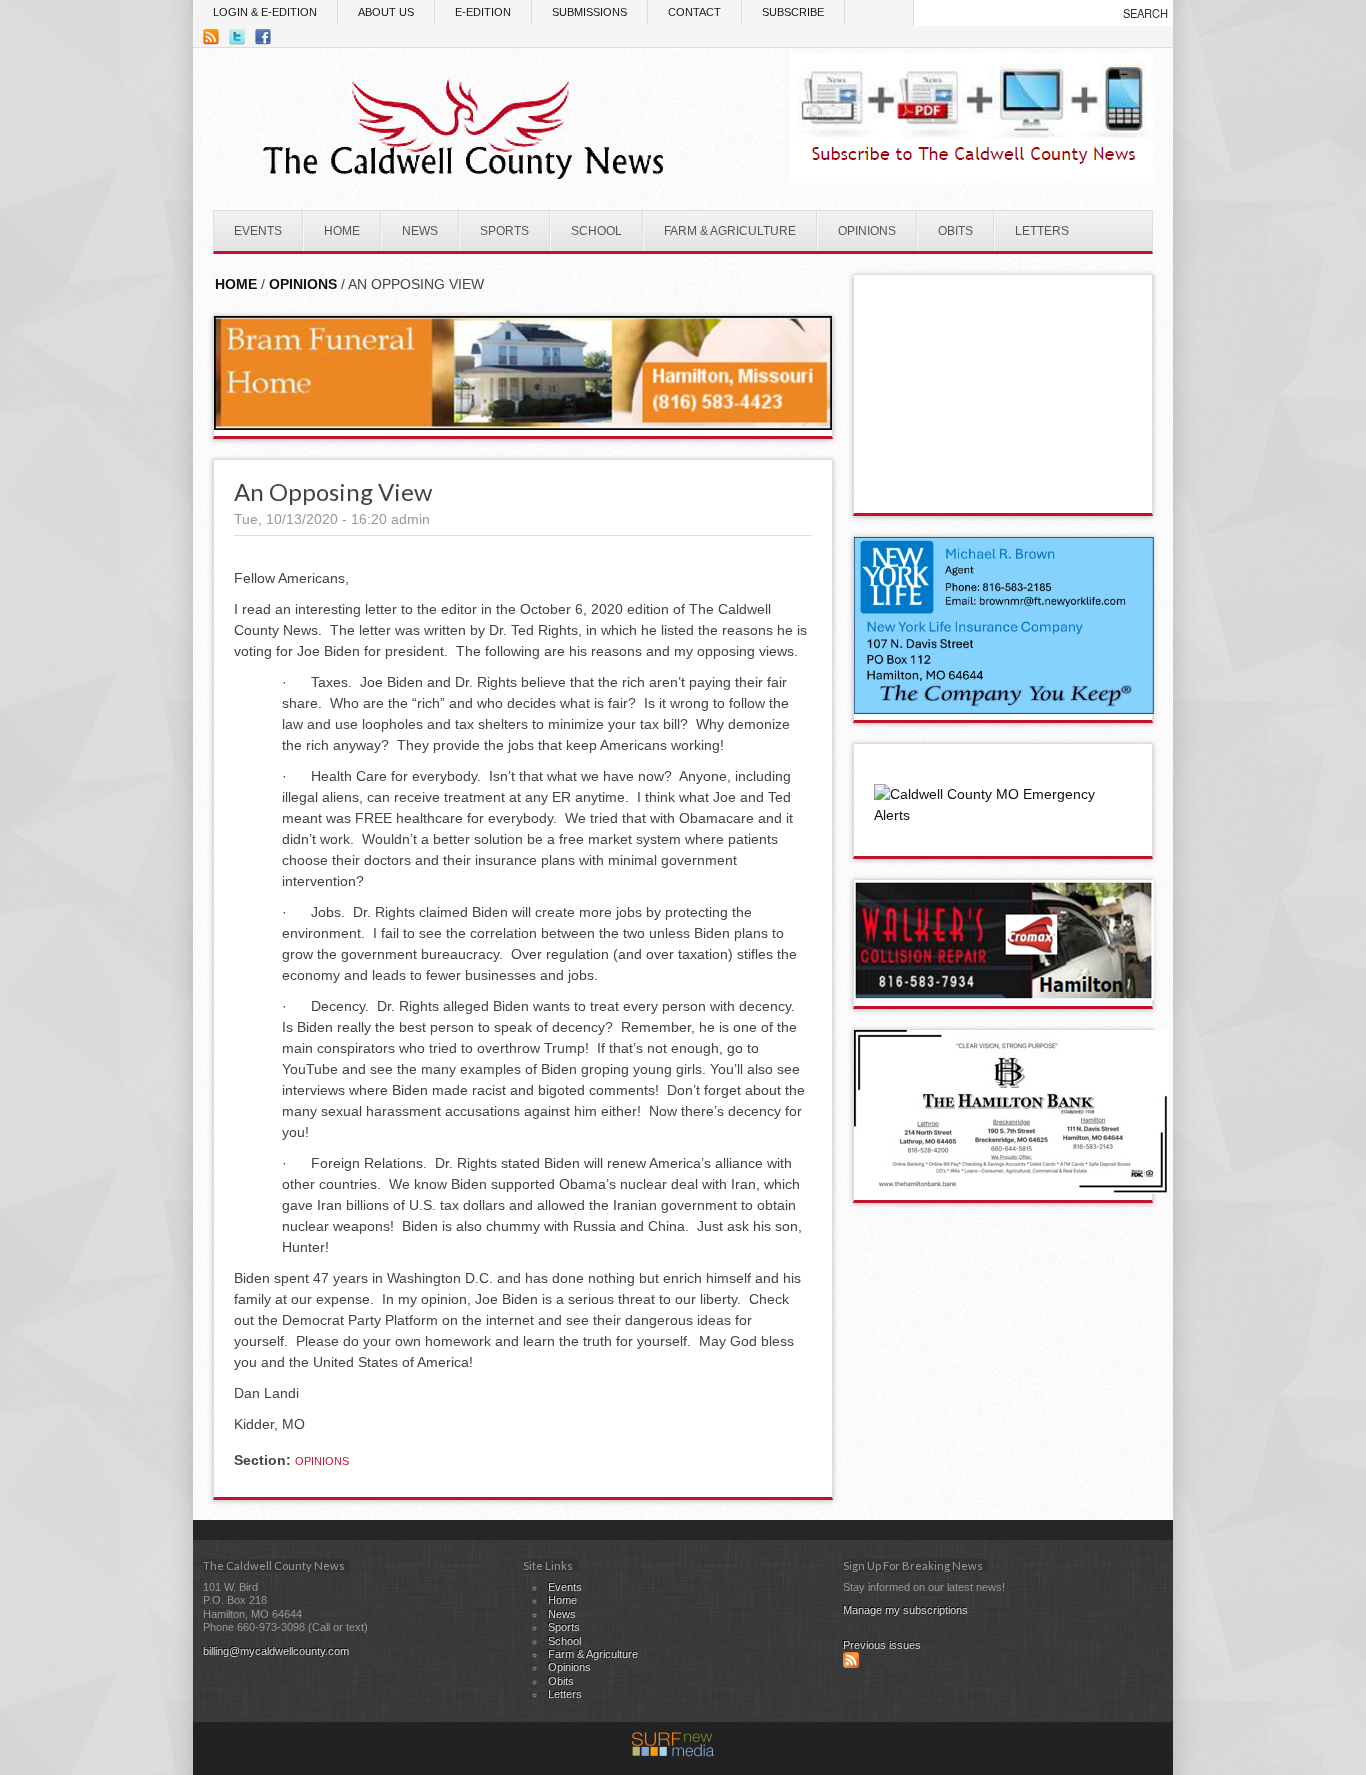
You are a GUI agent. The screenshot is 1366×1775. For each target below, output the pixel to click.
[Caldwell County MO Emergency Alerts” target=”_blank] (1003, 815)
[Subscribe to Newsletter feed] (851, 1664)
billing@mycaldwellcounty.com (276, 1651)
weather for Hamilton (1004, 493)
